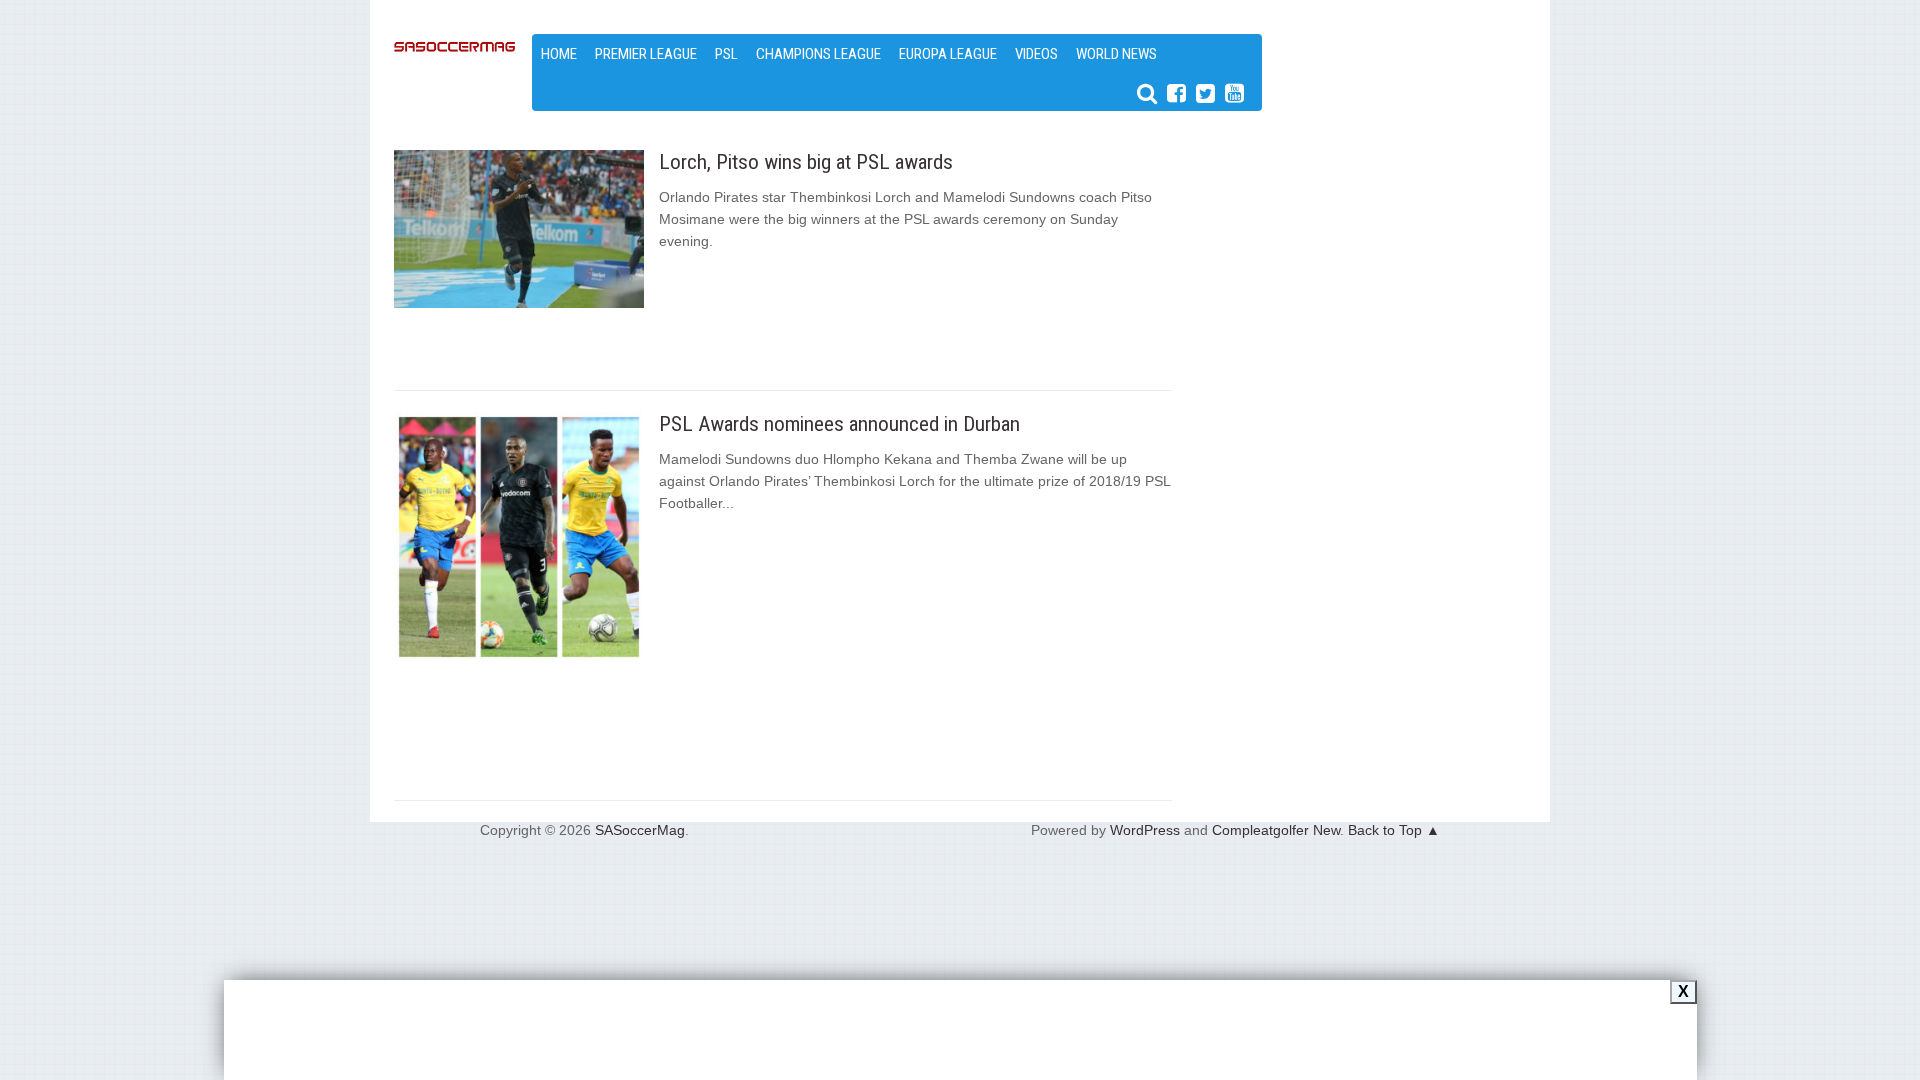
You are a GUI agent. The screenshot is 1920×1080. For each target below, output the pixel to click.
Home (559, 54)
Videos (1036, 54)
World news (1116, 54)
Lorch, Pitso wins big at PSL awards (806, 162)
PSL (726, 54)
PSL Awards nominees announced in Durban (839, 424)
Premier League (646, 54)
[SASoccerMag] (455, 110)
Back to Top (1385, 830)
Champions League (818, 54)
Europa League (948, 54)
